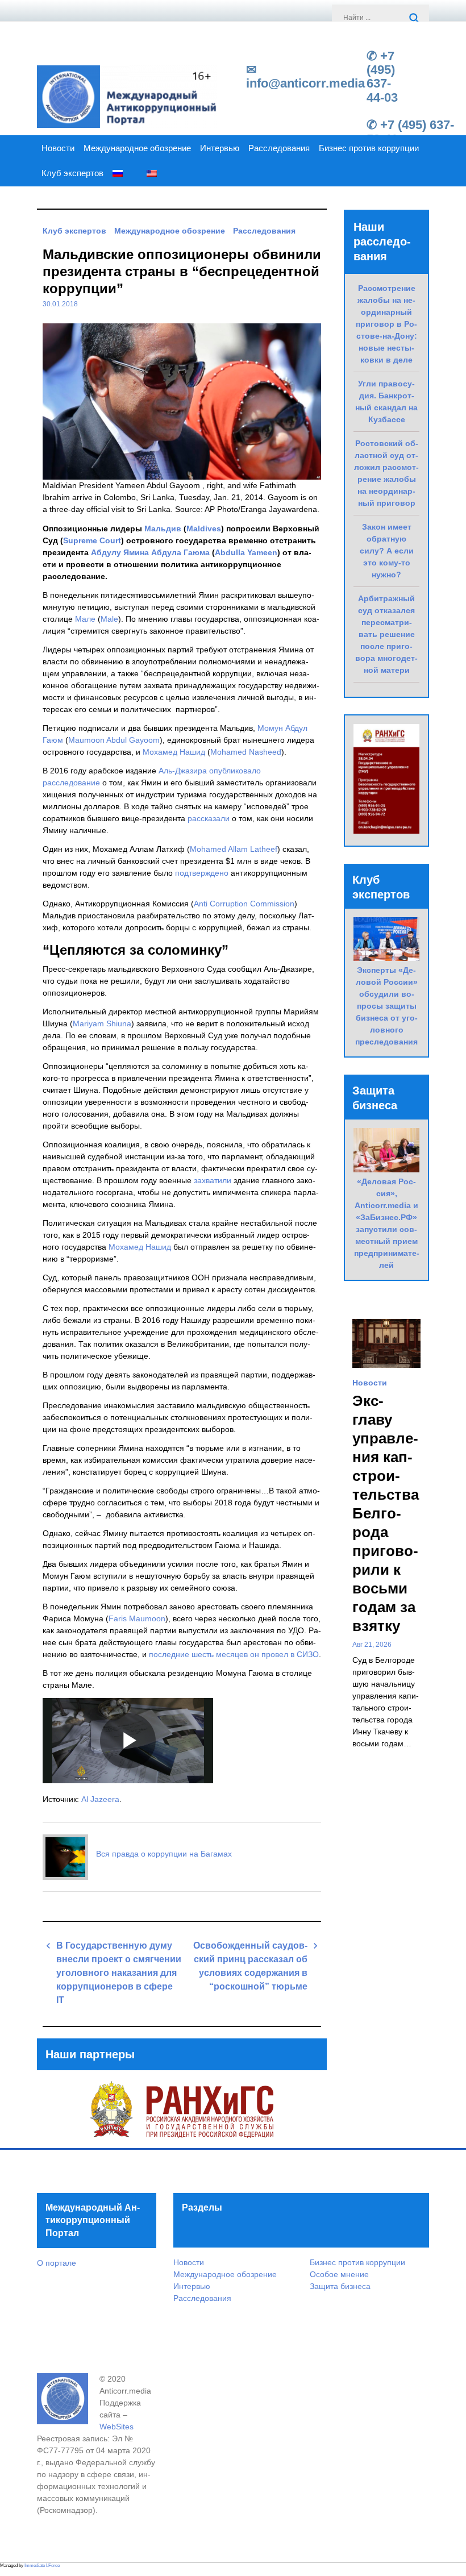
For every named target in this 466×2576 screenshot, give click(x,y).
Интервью (220, 148)
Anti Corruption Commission (244, 904)
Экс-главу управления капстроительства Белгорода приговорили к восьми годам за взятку (386, 1513)
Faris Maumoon (137, 1618)
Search (415, 19)
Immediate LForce (42, 2565)
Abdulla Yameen (246, 552)
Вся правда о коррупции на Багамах (164, 1854)
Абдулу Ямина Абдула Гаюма (150, 552)
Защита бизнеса (340, 2286)
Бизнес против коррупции (369, 148)
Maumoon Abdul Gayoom (114, 740)
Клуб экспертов (72, 173)
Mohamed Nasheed (246, 752)
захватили (213, 1180)
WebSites (116, 2427)
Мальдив (163, 528)
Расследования (279, 148)
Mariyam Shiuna (102, 1023)
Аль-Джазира (183, 771)
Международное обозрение (137, 148)
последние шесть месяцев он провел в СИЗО (234, 1654)
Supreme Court (92, 540)
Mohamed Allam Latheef (234, 849)
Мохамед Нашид (174, 752)
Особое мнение (339, 2274)
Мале (85, 619)
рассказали (209, 818)
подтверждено (202, 873)
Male (109, 619)
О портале (57, 2263)
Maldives (204, 528)
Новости (58, 148)
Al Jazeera (100, 1799)
